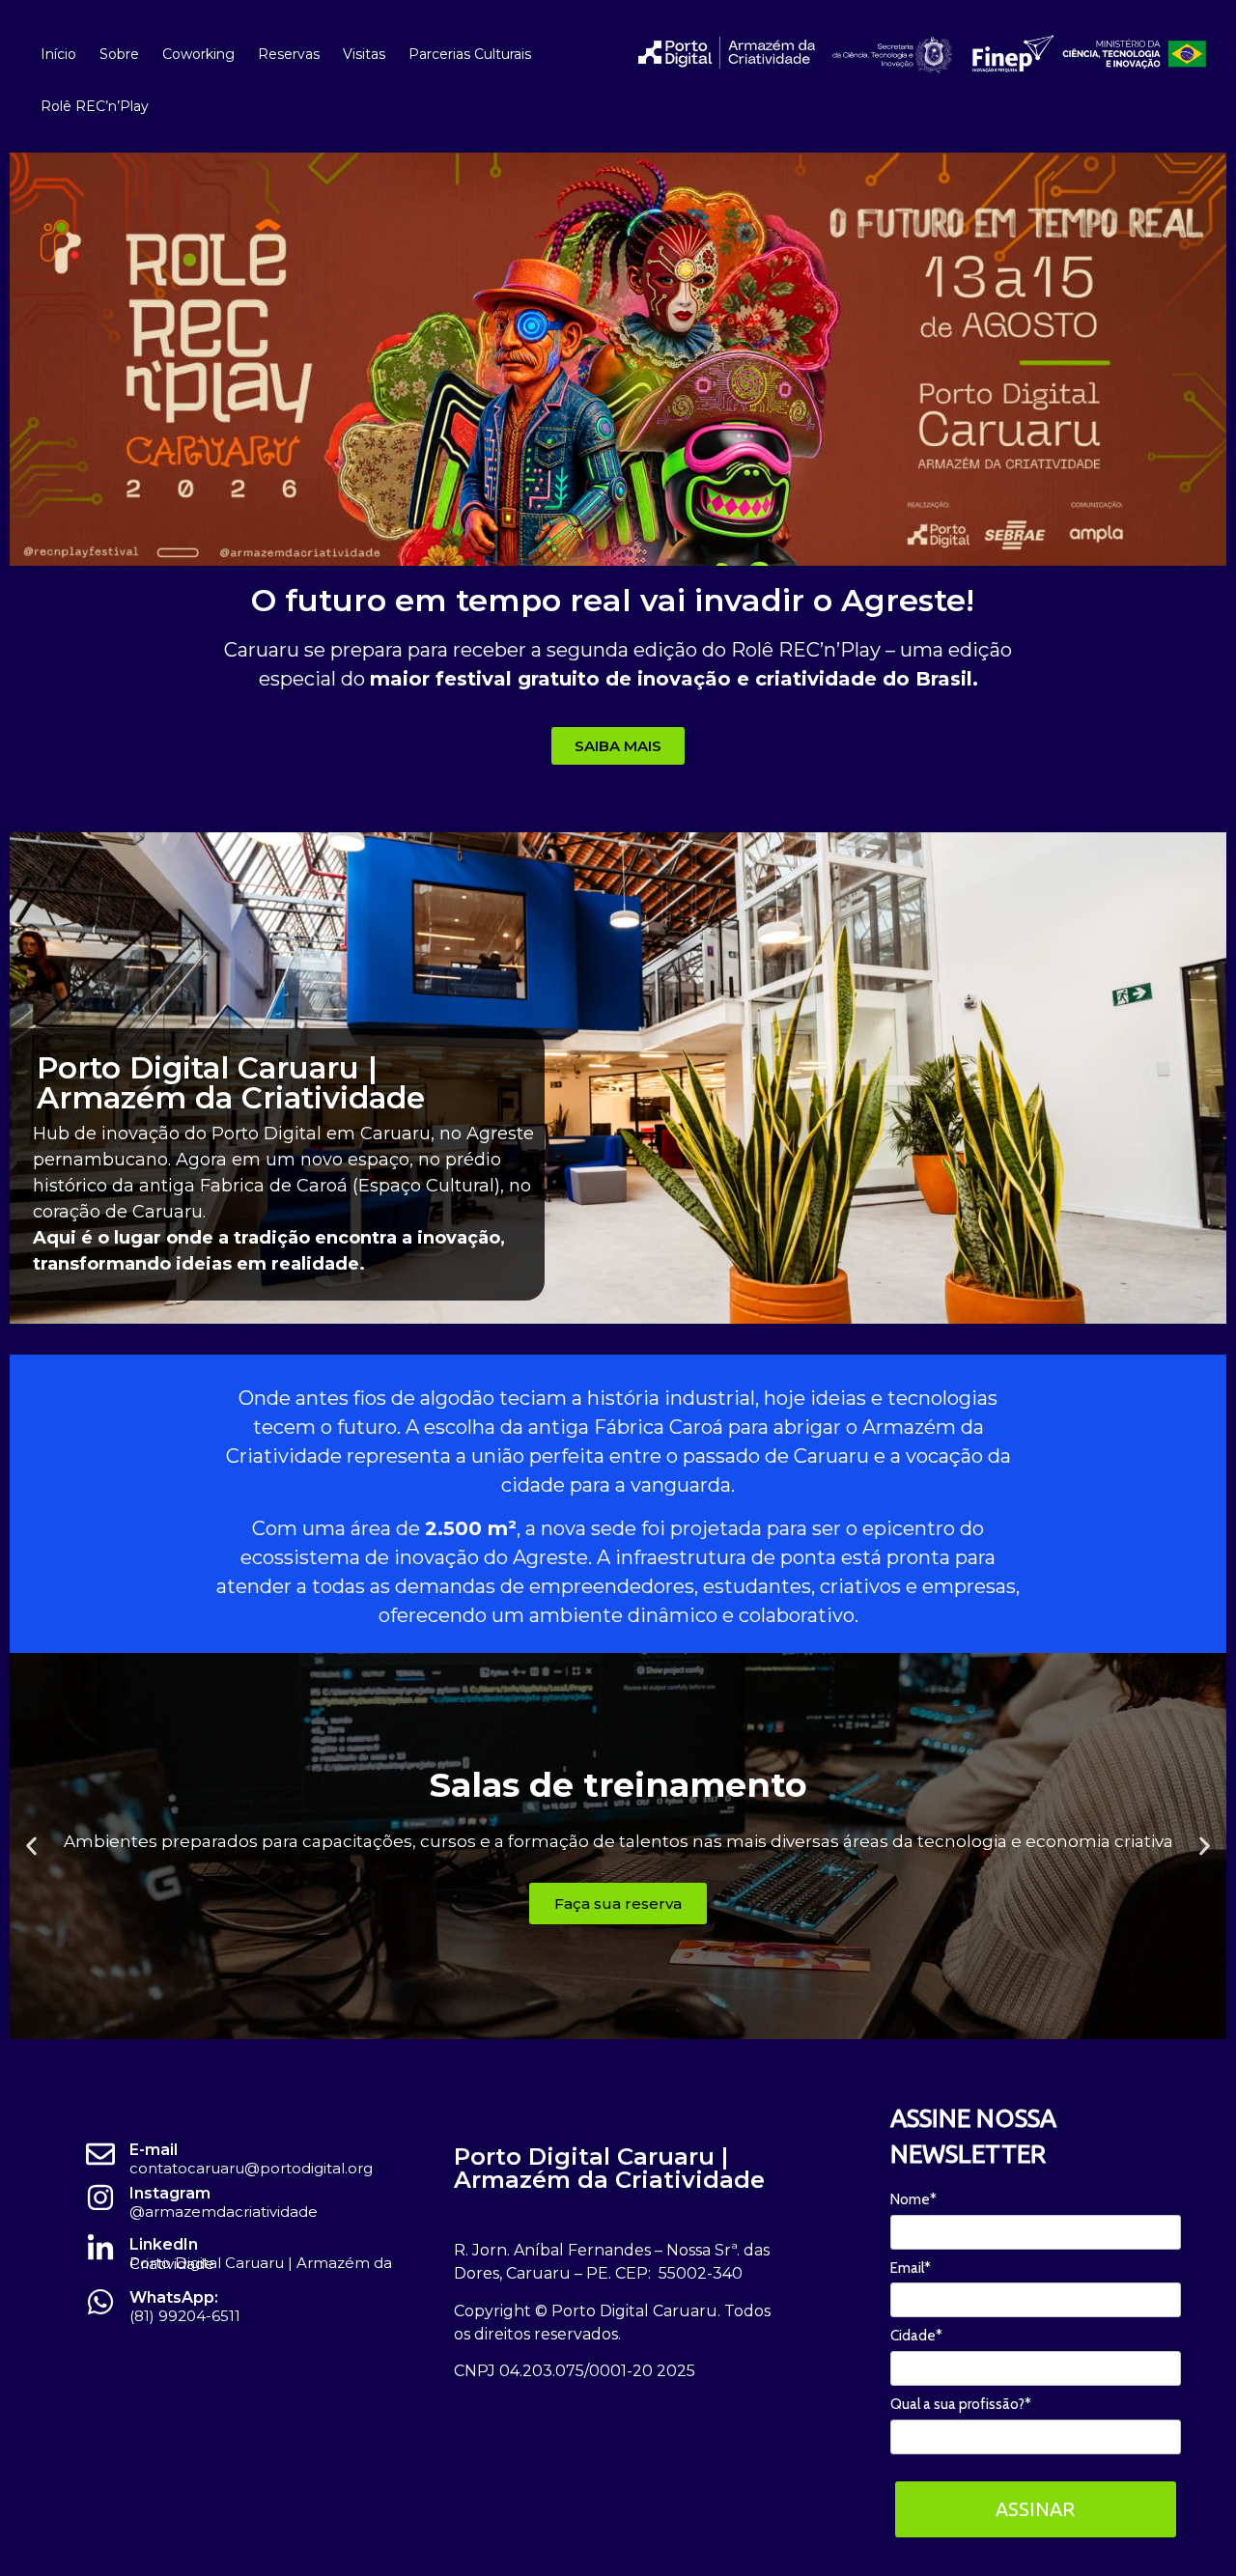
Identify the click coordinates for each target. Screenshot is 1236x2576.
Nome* (913, 2199)
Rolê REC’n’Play (95, 106)
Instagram (170, 2193)
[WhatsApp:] (100, 2302)
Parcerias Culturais (470, 54)
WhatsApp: (174, 2297)
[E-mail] (100, 2154)
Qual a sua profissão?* (961, 2404)
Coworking (198, 54)
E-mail (154, 2150)
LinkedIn (164, 2244)
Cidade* (916, 2336)
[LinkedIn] (100, 2249)
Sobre (119, 54)
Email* (911, 2268)
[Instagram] (100, 2198)
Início (58, 54)
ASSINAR (1035, 2509)
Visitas (364, 54)
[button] (31, 1847)
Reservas (289, 54)
